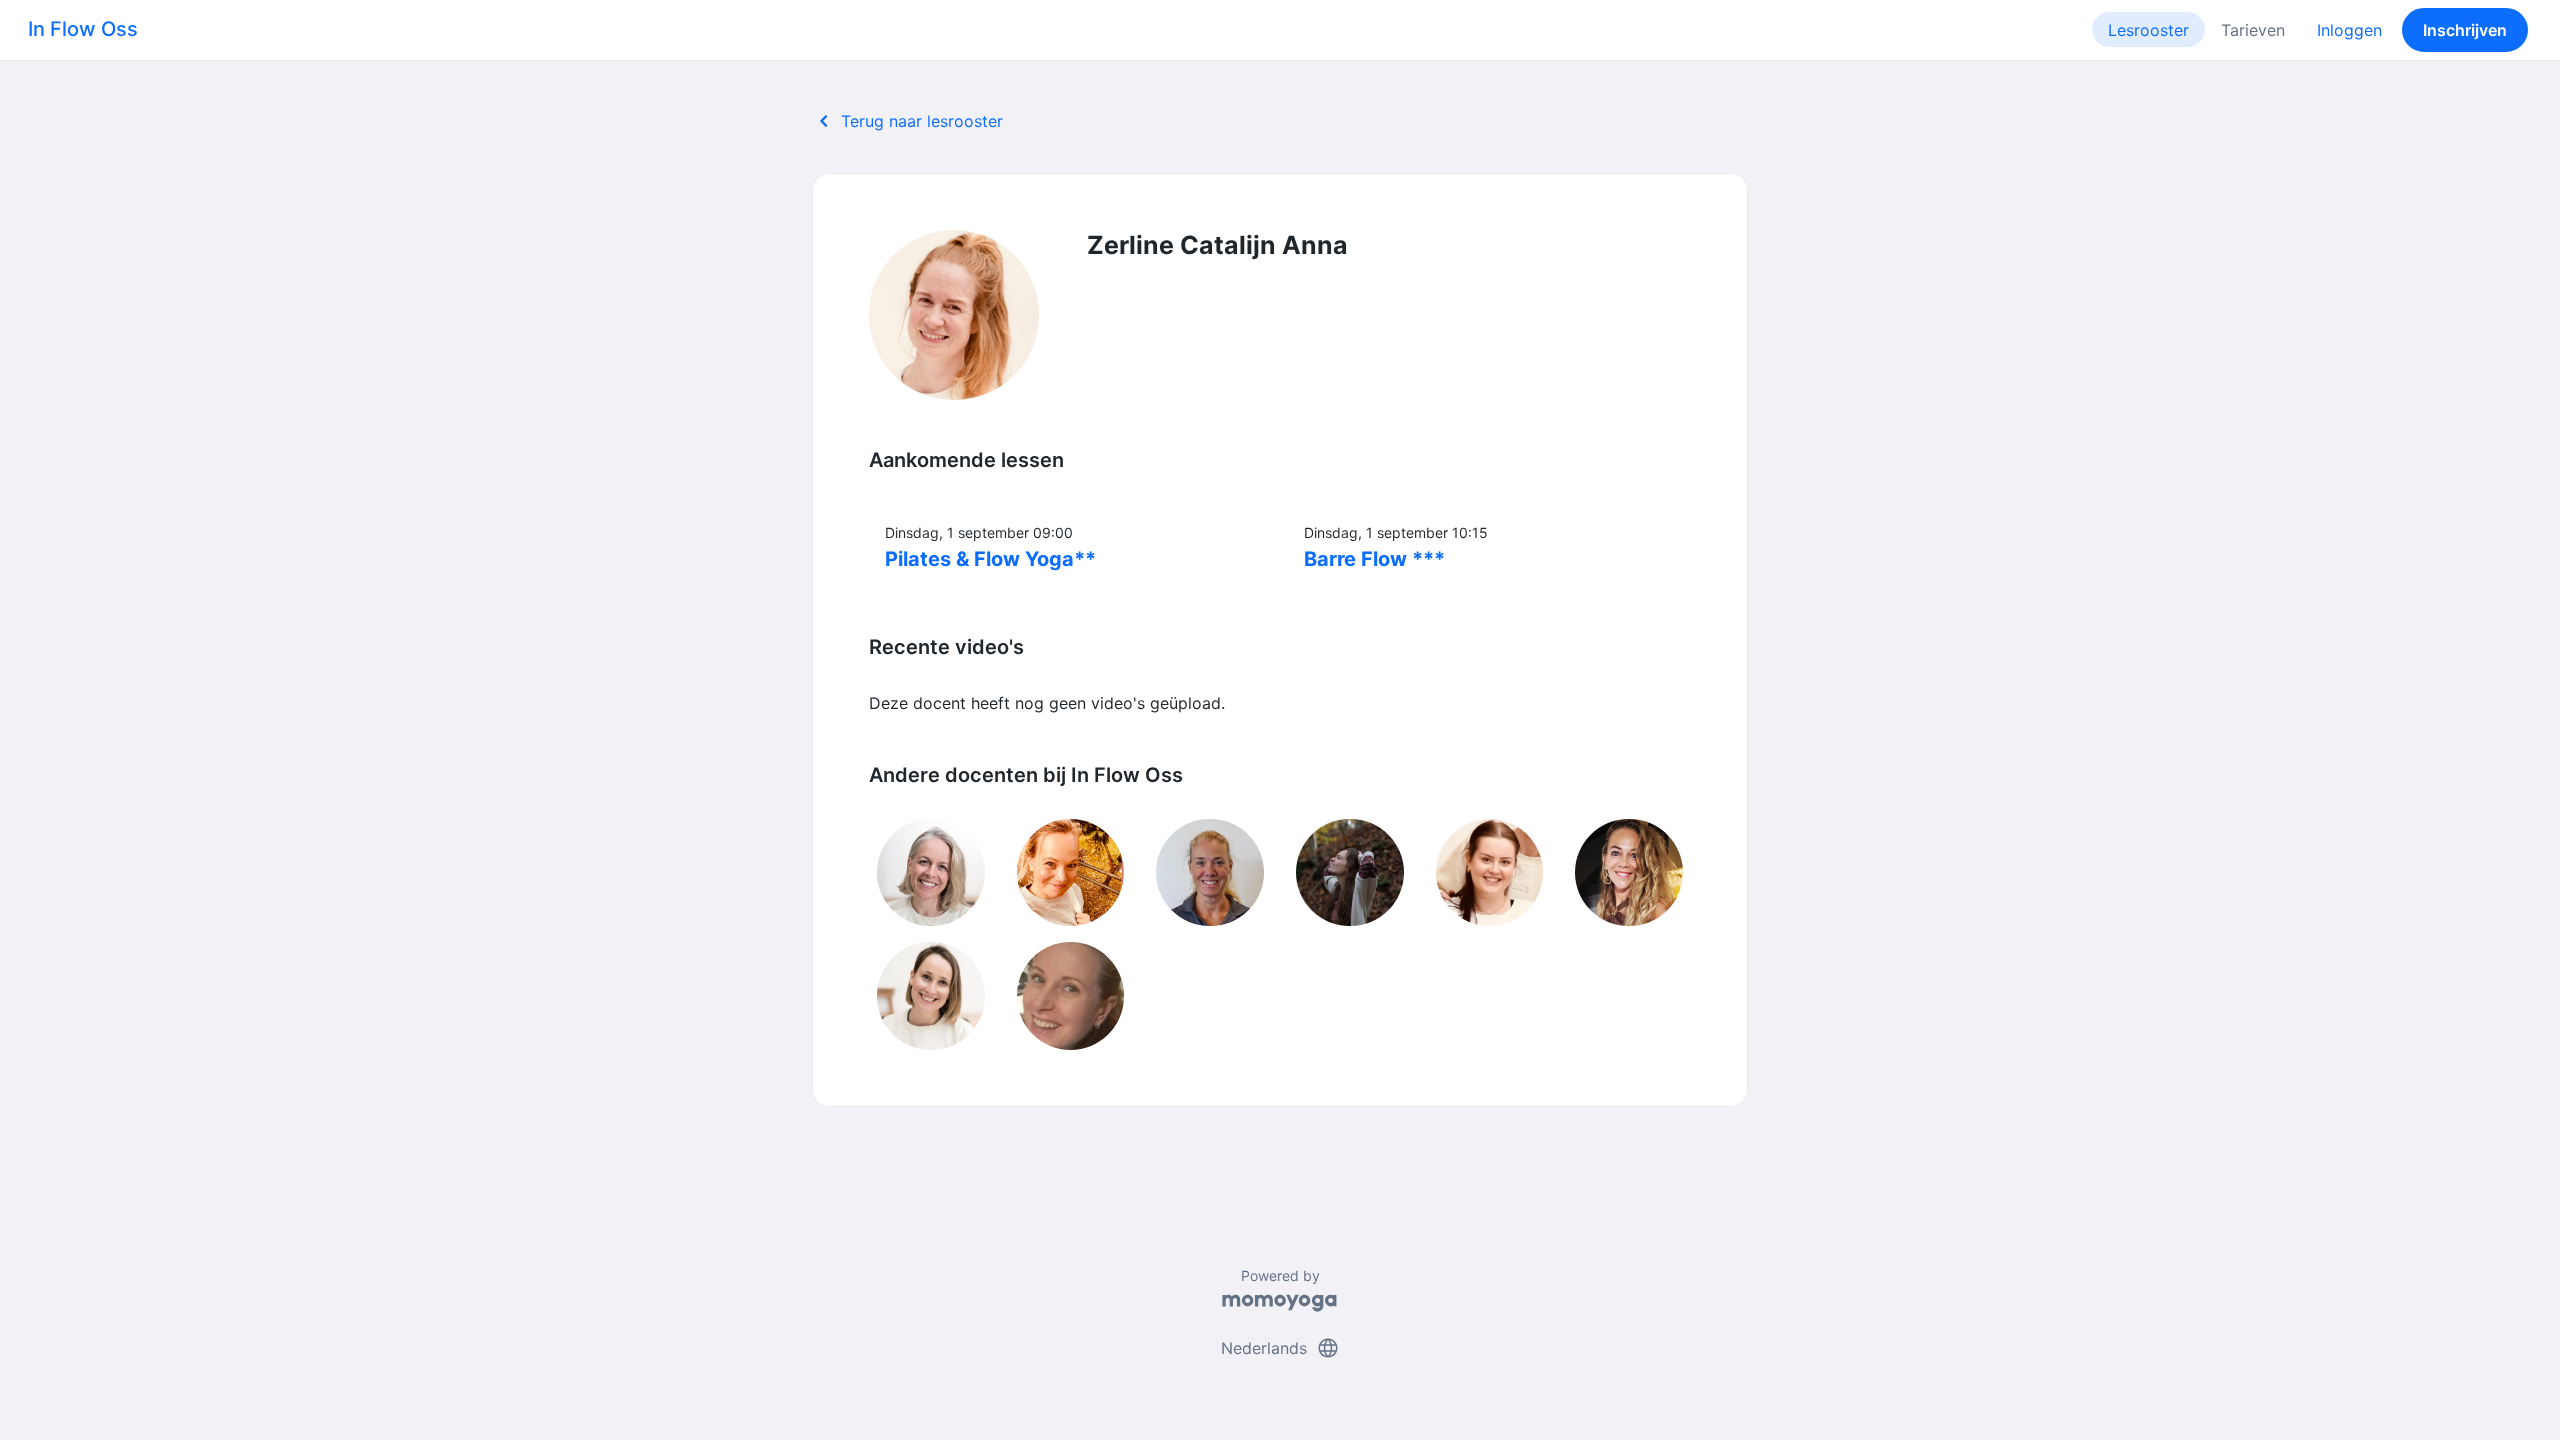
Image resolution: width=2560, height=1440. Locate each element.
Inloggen (2349, 30)
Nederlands (1280, 1348)
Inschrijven (2465, 30)
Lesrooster (2148, 30)
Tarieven (2253, 30)
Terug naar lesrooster (907, 121)
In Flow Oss (83, 29)
